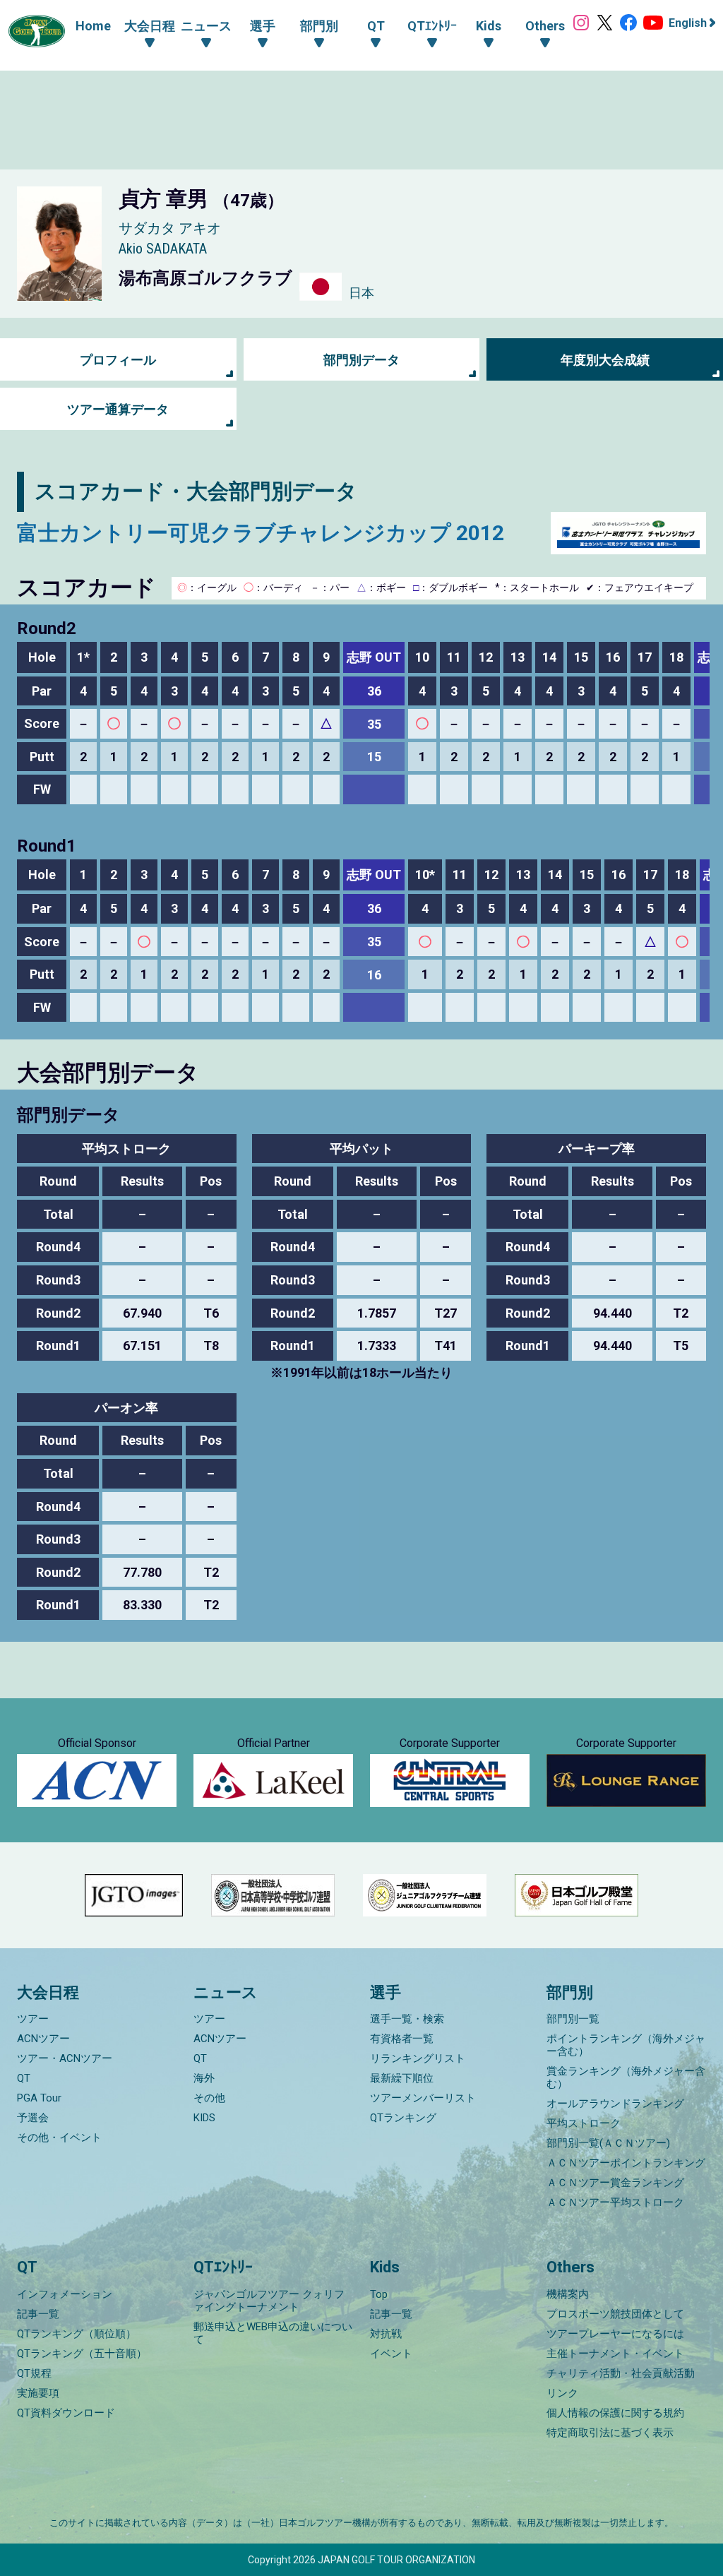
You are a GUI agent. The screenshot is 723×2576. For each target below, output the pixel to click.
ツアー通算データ (118, 409)
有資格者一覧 (402, 2039)
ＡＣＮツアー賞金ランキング (615, 2183)
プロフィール (118, 360)
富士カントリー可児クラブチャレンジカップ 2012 (261, 533)
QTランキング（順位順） (77, 2334)
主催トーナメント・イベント (615, 2354)
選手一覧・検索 (407, 2019)
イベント (391, 2354)
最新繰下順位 (402, 2078)
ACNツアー (43, 2039)
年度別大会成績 (605, 360)
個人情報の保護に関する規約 (615, 2413)
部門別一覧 (573, 2019)
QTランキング (403, 2118)
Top (379, 2294)
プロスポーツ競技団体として (615, 2314)
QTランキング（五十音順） (82, 2354)
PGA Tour (39, 2098)
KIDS (204, 2118)
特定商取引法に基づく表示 (610, 2433)
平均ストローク (584, 2123)
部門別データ (361, 360)
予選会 (33, 2118)
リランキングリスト (418, 2058)
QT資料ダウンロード (66, 2413)
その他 (209, 2098)
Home (93, 26)
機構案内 (568, 2294)
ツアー (33, 2019)
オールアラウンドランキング (615, 2104)
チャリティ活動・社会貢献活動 (621, 2373)
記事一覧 (38, 2314)
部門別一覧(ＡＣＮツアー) (608, 2143)
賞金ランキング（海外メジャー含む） (626, 2077)
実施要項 (38, 2393)
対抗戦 (386, 2334)
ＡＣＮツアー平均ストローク (615, 2202)
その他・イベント (59, 2137)
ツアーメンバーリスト (423, 2098)
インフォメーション (65, 2294)
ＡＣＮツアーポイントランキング (626, 2163)
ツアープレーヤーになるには (615, 2334)
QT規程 (34, 2373)
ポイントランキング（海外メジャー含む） (626, 2045)
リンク (562, 2393)
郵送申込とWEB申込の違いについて (273, 2333)
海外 (204, 2078)
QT (24, 2078)
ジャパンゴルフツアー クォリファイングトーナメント (269, 2301)
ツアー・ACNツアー (65, 2058)
